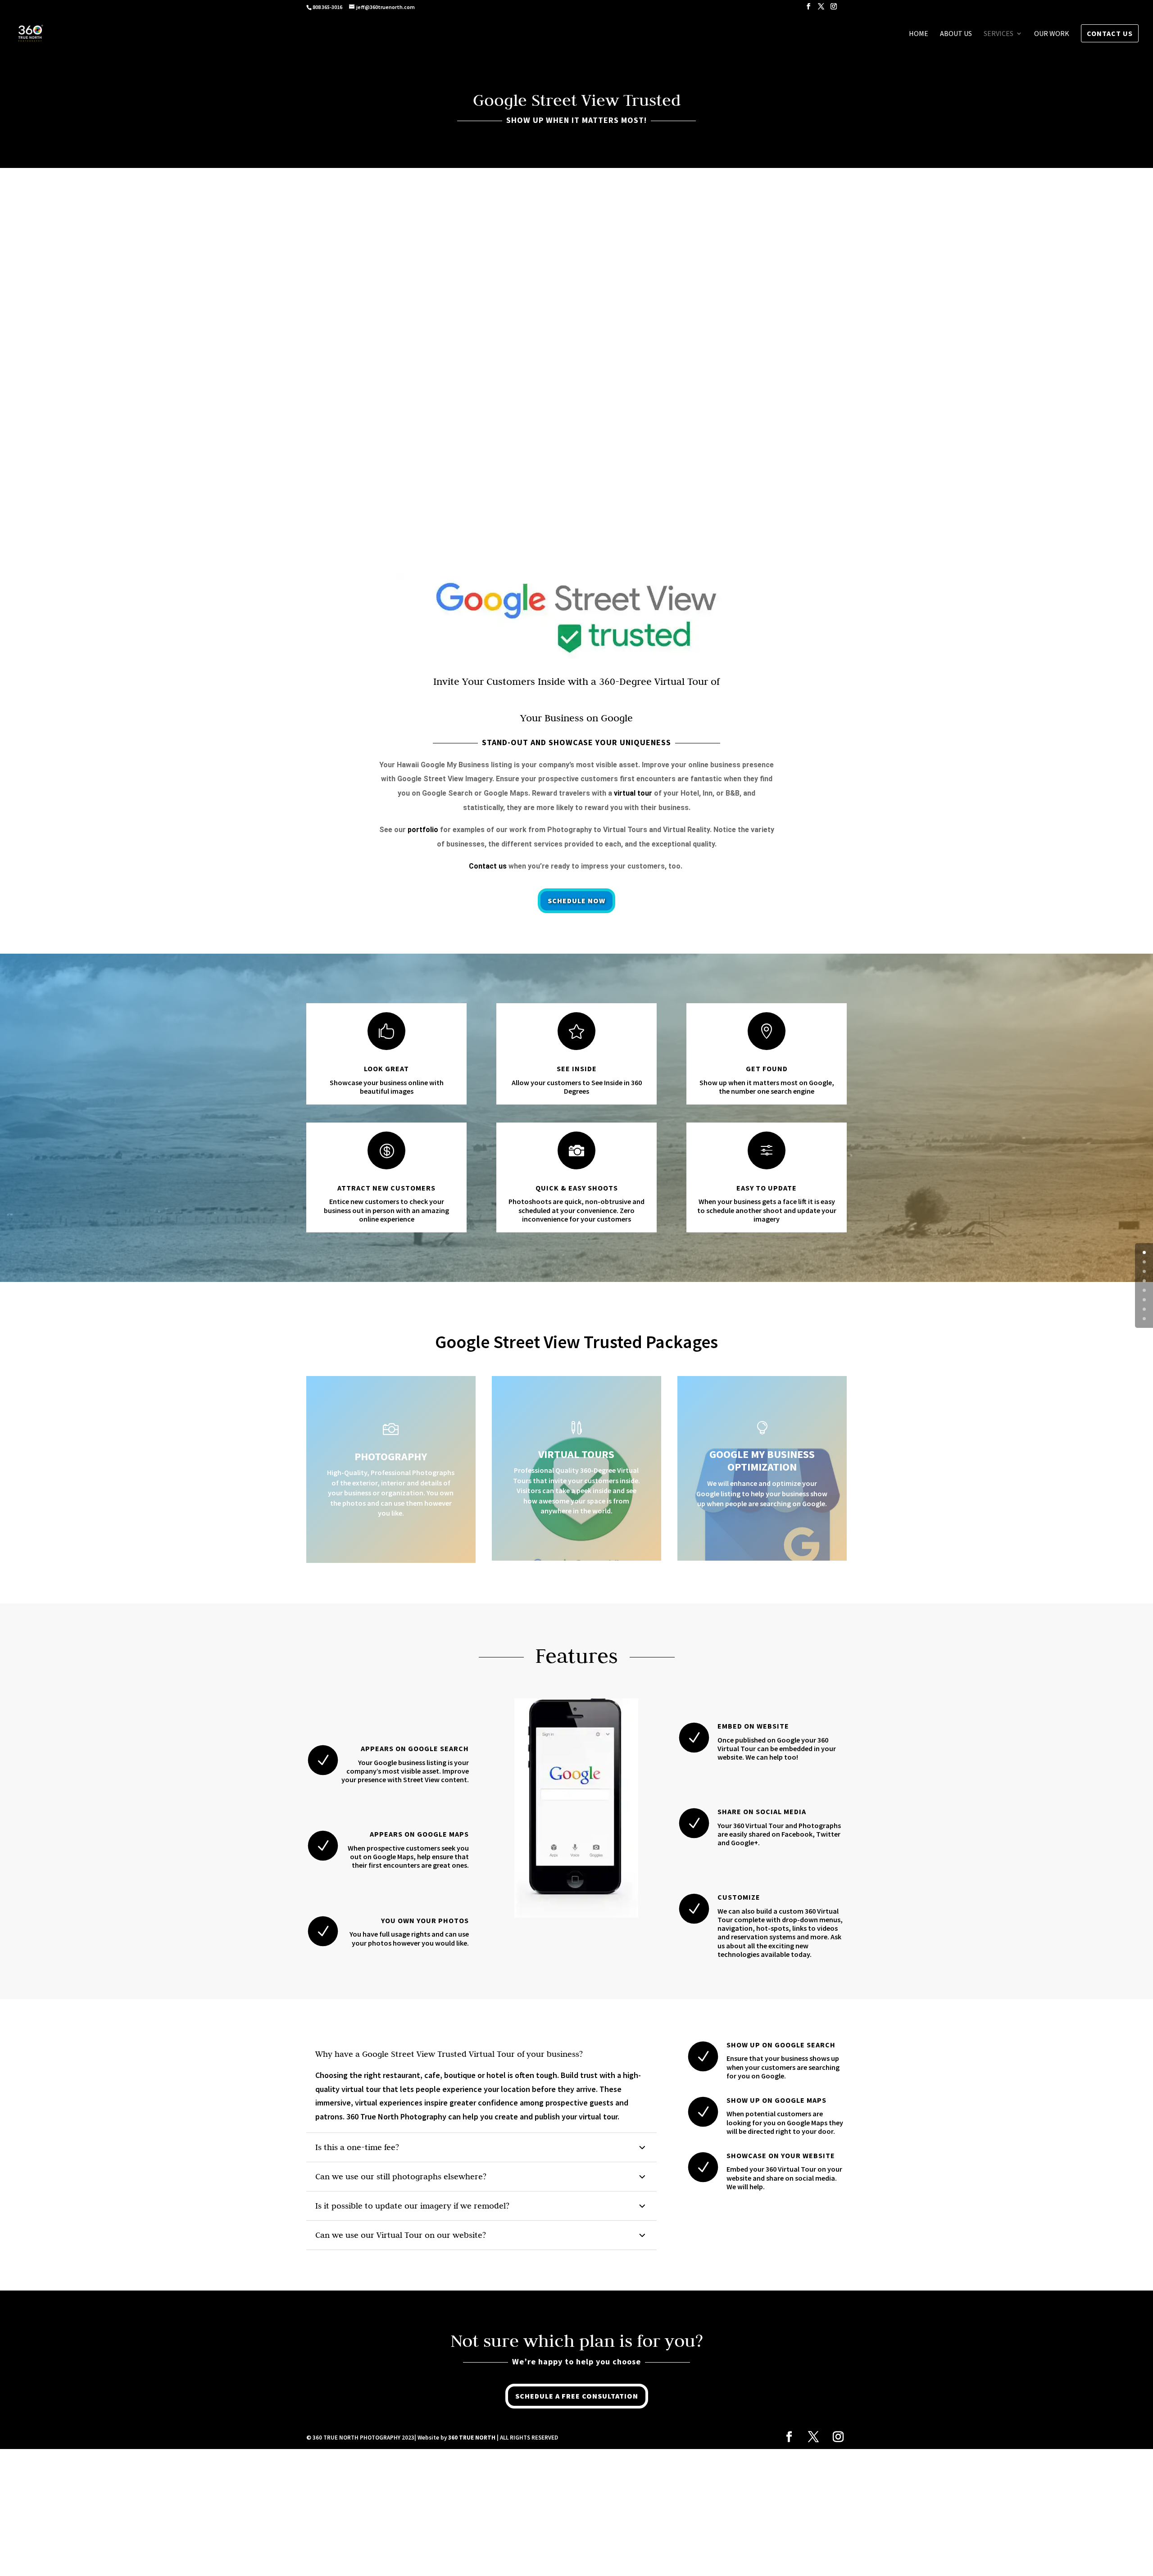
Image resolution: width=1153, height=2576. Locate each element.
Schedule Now (576, 901)
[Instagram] (834, 9)
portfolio (423, 830)
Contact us (488, 866)
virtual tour (633, 793)
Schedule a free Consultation (577, 2396)
